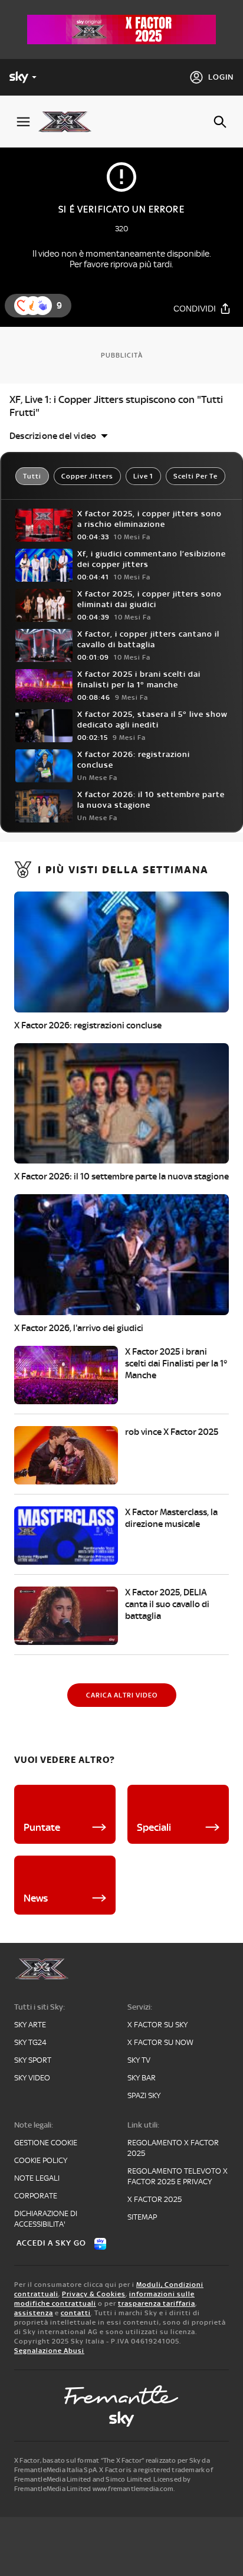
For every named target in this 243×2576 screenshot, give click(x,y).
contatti (76, 2313)
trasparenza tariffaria (157, 2303)
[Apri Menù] (23, 122)
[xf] (69, 122)
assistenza (34, 2313)
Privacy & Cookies (94, 2294)
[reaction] (42, 306)
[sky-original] (121, 2419)
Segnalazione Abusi (49, 2351)
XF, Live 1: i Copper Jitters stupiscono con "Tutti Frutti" (116, 406)
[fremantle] (121, 2395)
